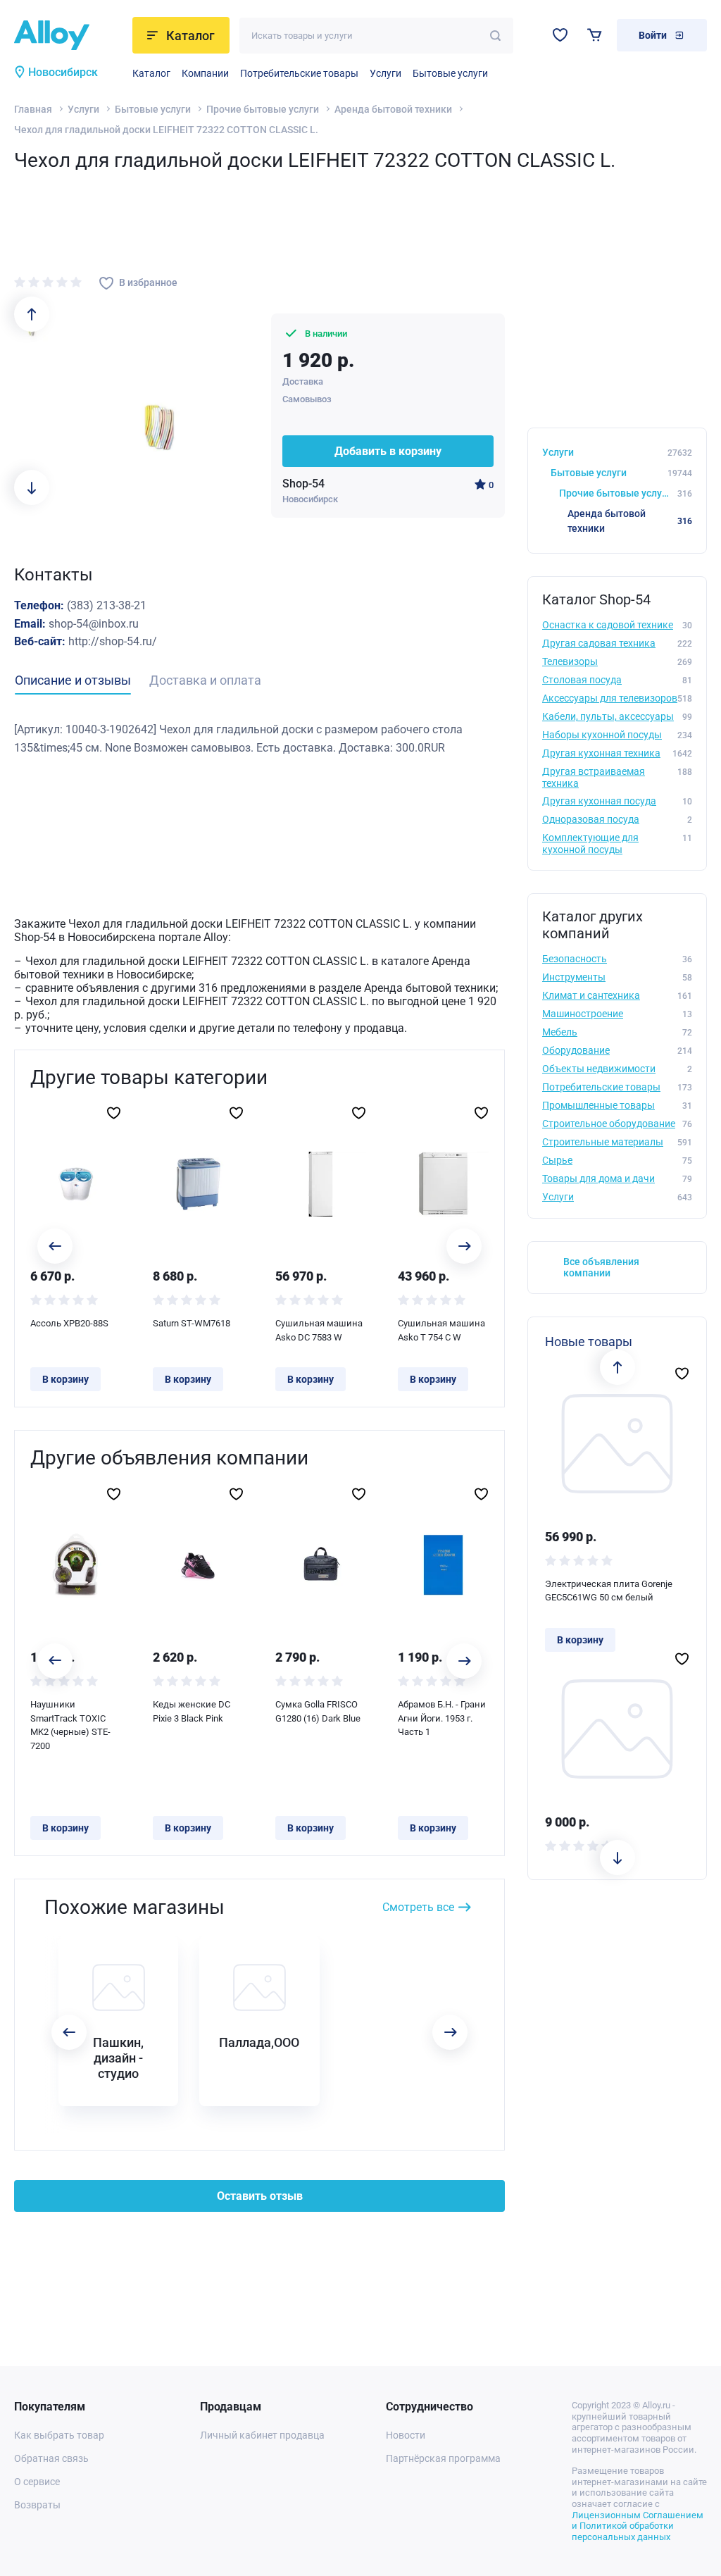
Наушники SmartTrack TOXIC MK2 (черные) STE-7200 (70, 1725)
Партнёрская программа (443, 2458)
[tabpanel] (259, 739)
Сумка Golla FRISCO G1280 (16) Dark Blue (318, 1711)
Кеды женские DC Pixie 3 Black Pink (192, 1711)
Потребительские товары (299, 73)
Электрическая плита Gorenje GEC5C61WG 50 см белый (609, 1591)
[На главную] (69, 35)
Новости (406, 2435)
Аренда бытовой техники (393, 109)
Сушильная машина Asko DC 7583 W (319, 1330)
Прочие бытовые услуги (263, 109)
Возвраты (37, 2505)
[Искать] (495, 36)
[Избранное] (560, 35)
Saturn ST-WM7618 (192, 1323)
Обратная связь (51, 2458)
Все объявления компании (601, 1268)
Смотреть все (418, 1907)
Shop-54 (303, 484)
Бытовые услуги (450, 73)
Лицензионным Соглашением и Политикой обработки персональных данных (638, 2526)
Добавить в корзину (388, 451)
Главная (33, 109)
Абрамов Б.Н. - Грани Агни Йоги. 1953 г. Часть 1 (442, 1718)
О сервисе (37, 2482)
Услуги (385, 73)
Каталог (151, 73)
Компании (205, 73)
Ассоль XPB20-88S (69, 1323)
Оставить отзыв (260, 2196)
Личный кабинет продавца (262, 2435)
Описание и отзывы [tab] (73, 680)
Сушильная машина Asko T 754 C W (441, 1330)
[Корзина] (595, 35)
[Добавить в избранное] (114, 1113)
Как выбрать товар (59, 2435)
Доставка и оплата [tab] (205, 680)
